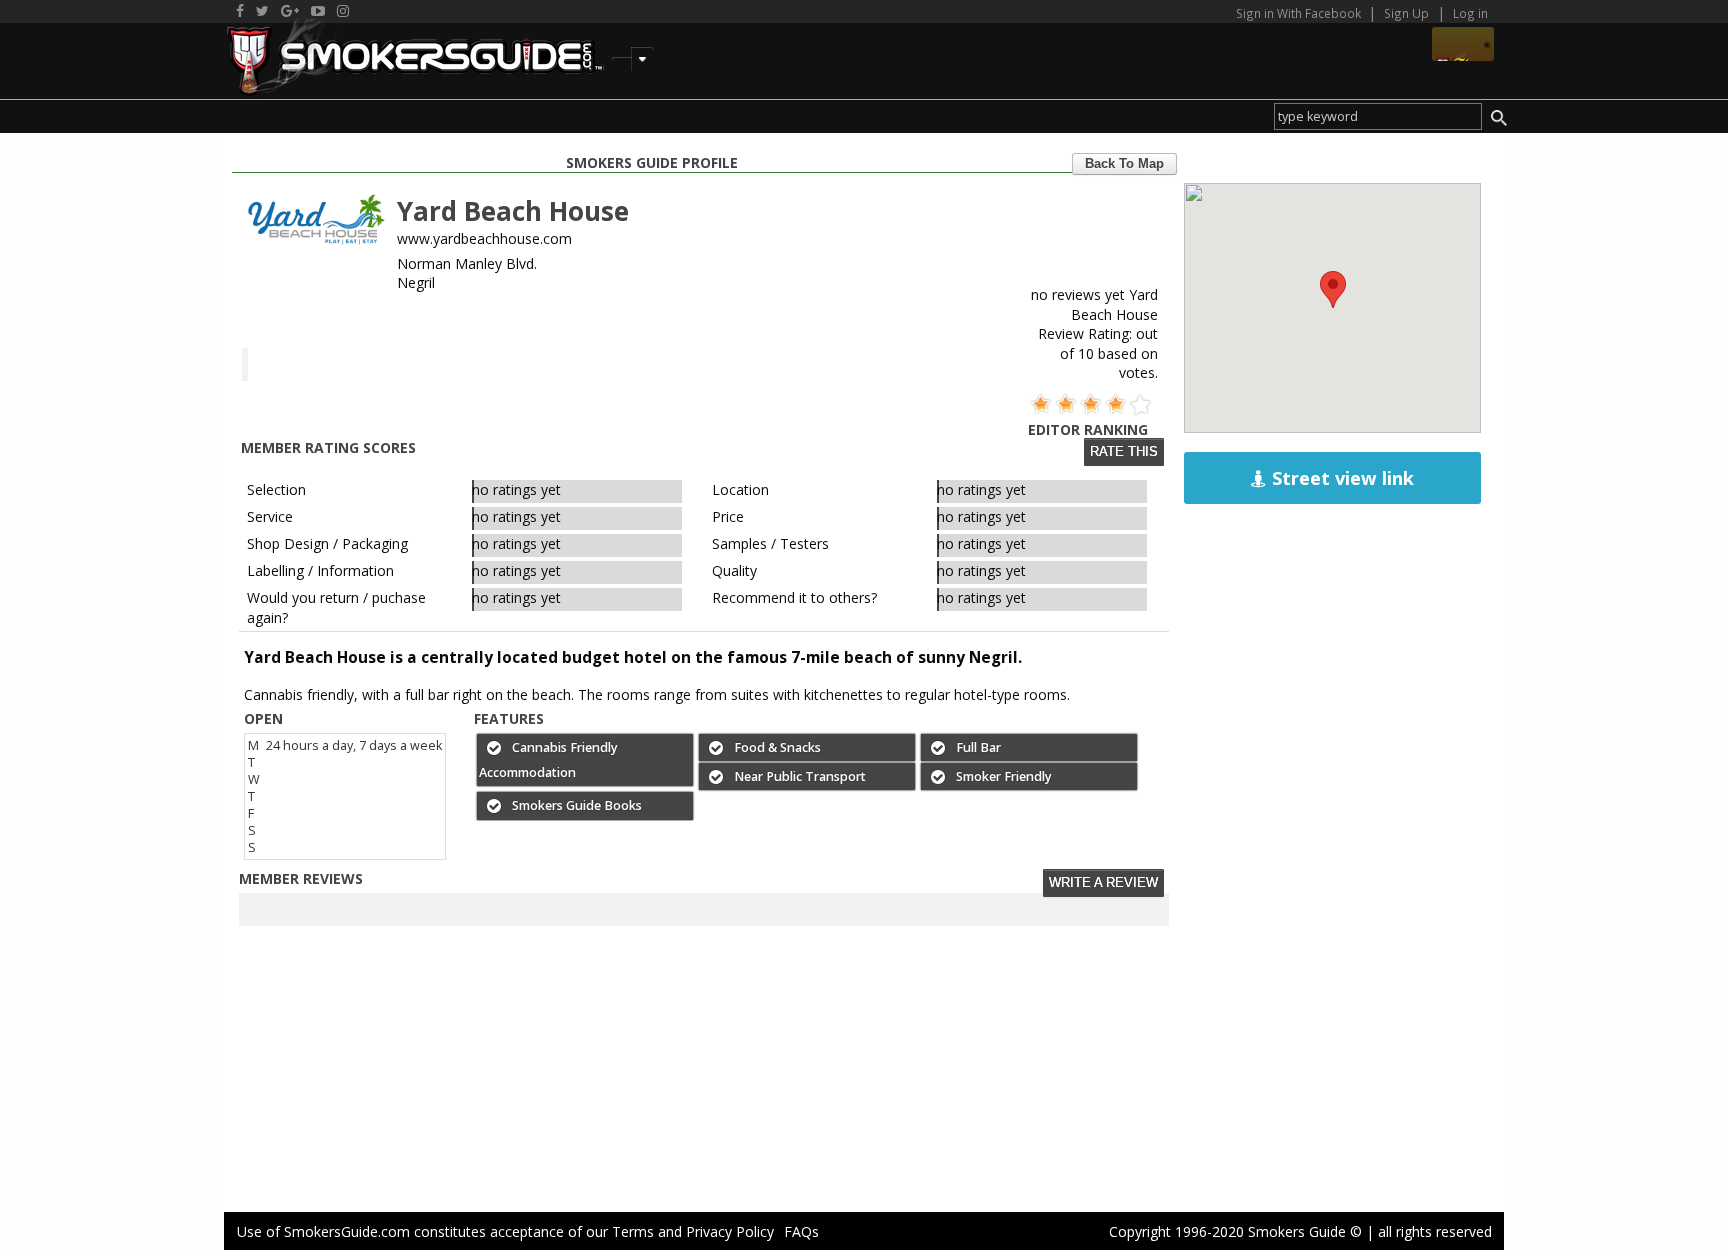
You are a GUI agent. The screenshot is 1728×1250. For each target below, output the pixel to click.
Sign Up (1406, 13)
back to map (1124, 164)
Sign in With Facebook (1300, 13)
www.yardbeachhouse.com (484, 238)
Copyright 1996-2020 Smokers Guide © (1235, 1231)
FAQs (801, 1231)
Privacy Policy (730, 1231)
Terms (633, 1231)
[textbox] (1377, 116)
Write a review (1103, 883)
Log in (1470, 13)
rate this (1124, 452)
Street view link (1340, 478)
